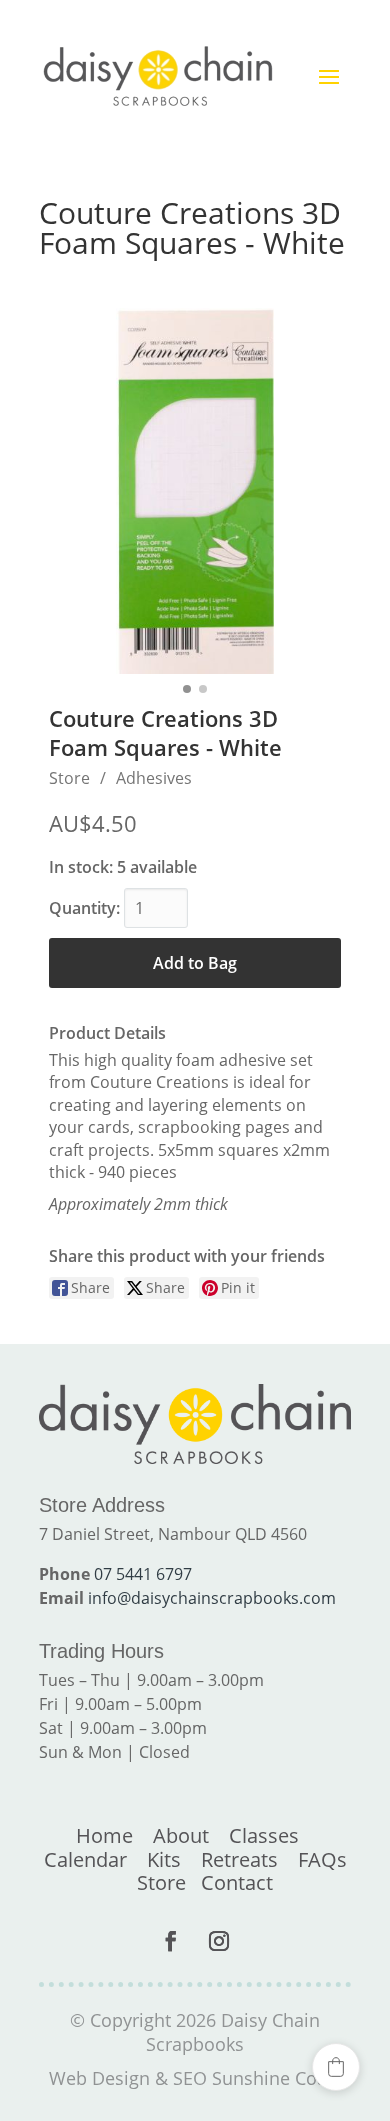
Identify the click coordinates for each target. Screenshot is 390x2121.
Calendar (85, 1859)
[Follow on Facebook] (171, 1941)
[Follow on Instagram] (219, 1941)
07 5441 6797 (143, 1574)
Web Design (99, 2078)
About (181, 1835)
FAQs (322, 1859)
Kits (164, 1859)
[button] (336, 2067)
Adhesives (154, 778)
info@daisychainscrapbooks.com (212, 1598)
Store (69, 778)
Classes (264, 1835)
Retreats (239, 1859)
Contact (237, 1882)
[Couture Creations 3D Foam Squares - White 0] (195, 491)
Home (104, 1835)
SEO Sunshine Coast (257, 2078)
